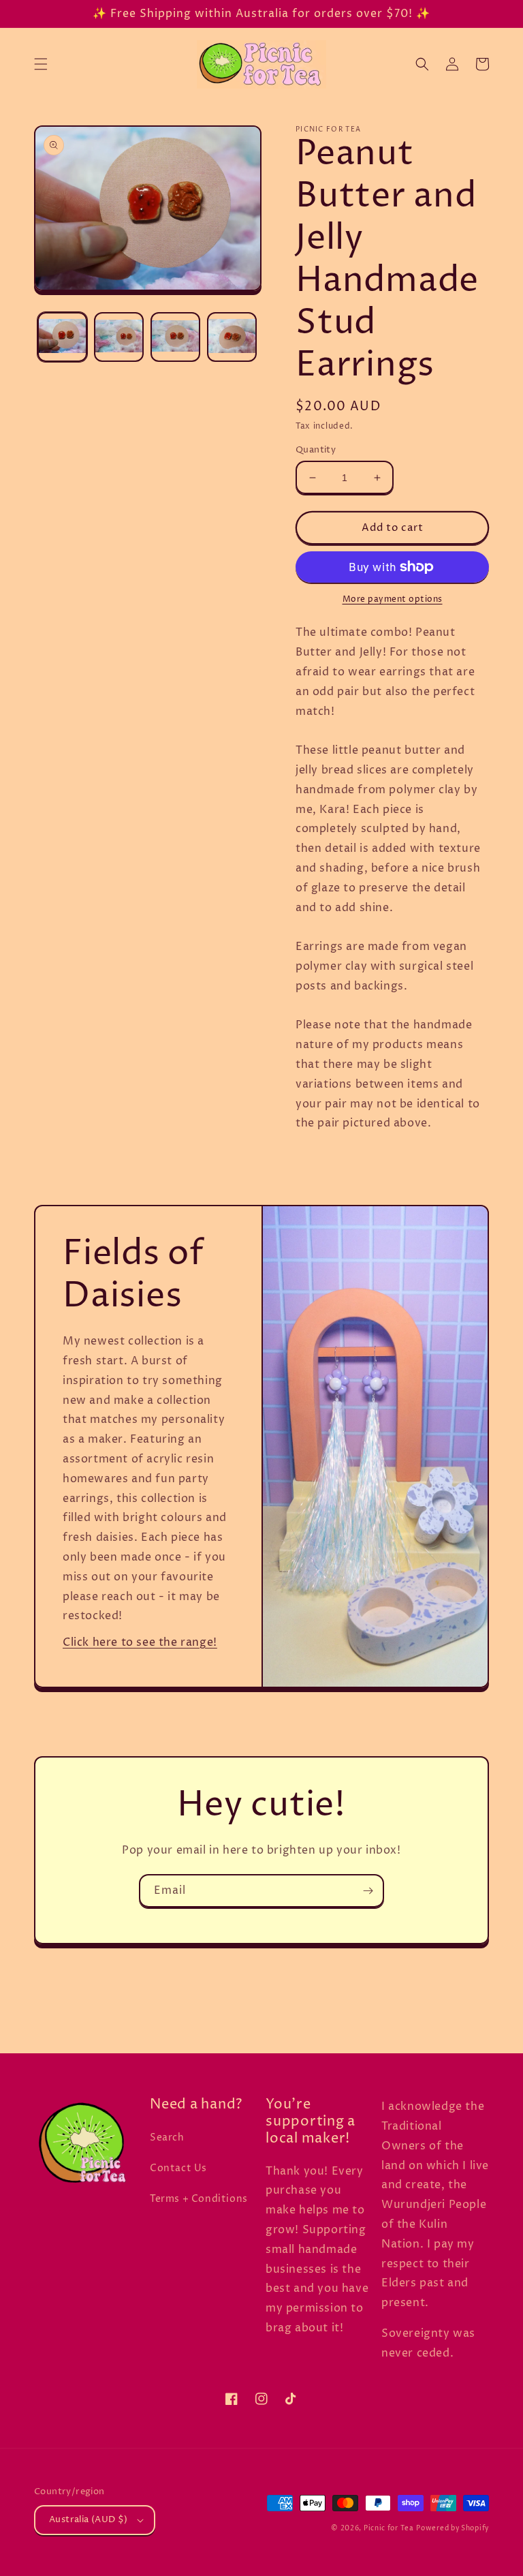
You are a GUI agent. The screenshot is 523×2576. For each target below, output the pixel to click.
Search (167, 2137)
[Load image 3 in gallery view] (175, 337)
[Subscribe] (368, 1891)
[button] (41, 64)
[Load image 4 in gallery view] (232, 337)
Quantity (316, 450)
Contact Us (178, 2168)
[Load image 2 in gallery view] (119, 337)
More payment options (393, 599)
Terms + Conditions (199, 2199)
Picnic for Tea (389, 2528)
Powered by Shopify (453, 2528)
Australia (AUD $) (89, 2519)
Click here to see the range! (140, 1642)
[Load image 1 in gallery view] (62, 337)
